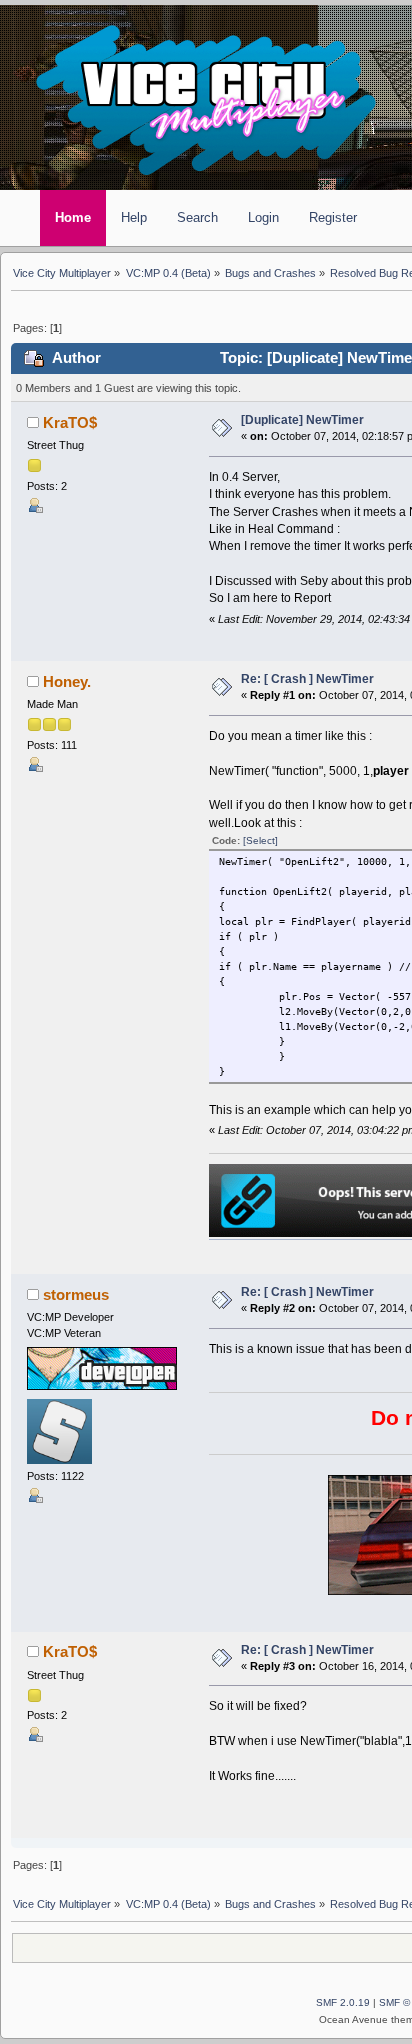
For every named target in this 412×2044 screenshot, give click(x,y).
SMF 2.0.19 (343, 2002)
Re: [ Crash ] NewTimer (307, 679)
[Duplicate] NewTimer (302, 420)
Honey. (67, 682)
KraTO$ (70, 423)
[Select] (260, 840)
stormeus (76, 1295)
